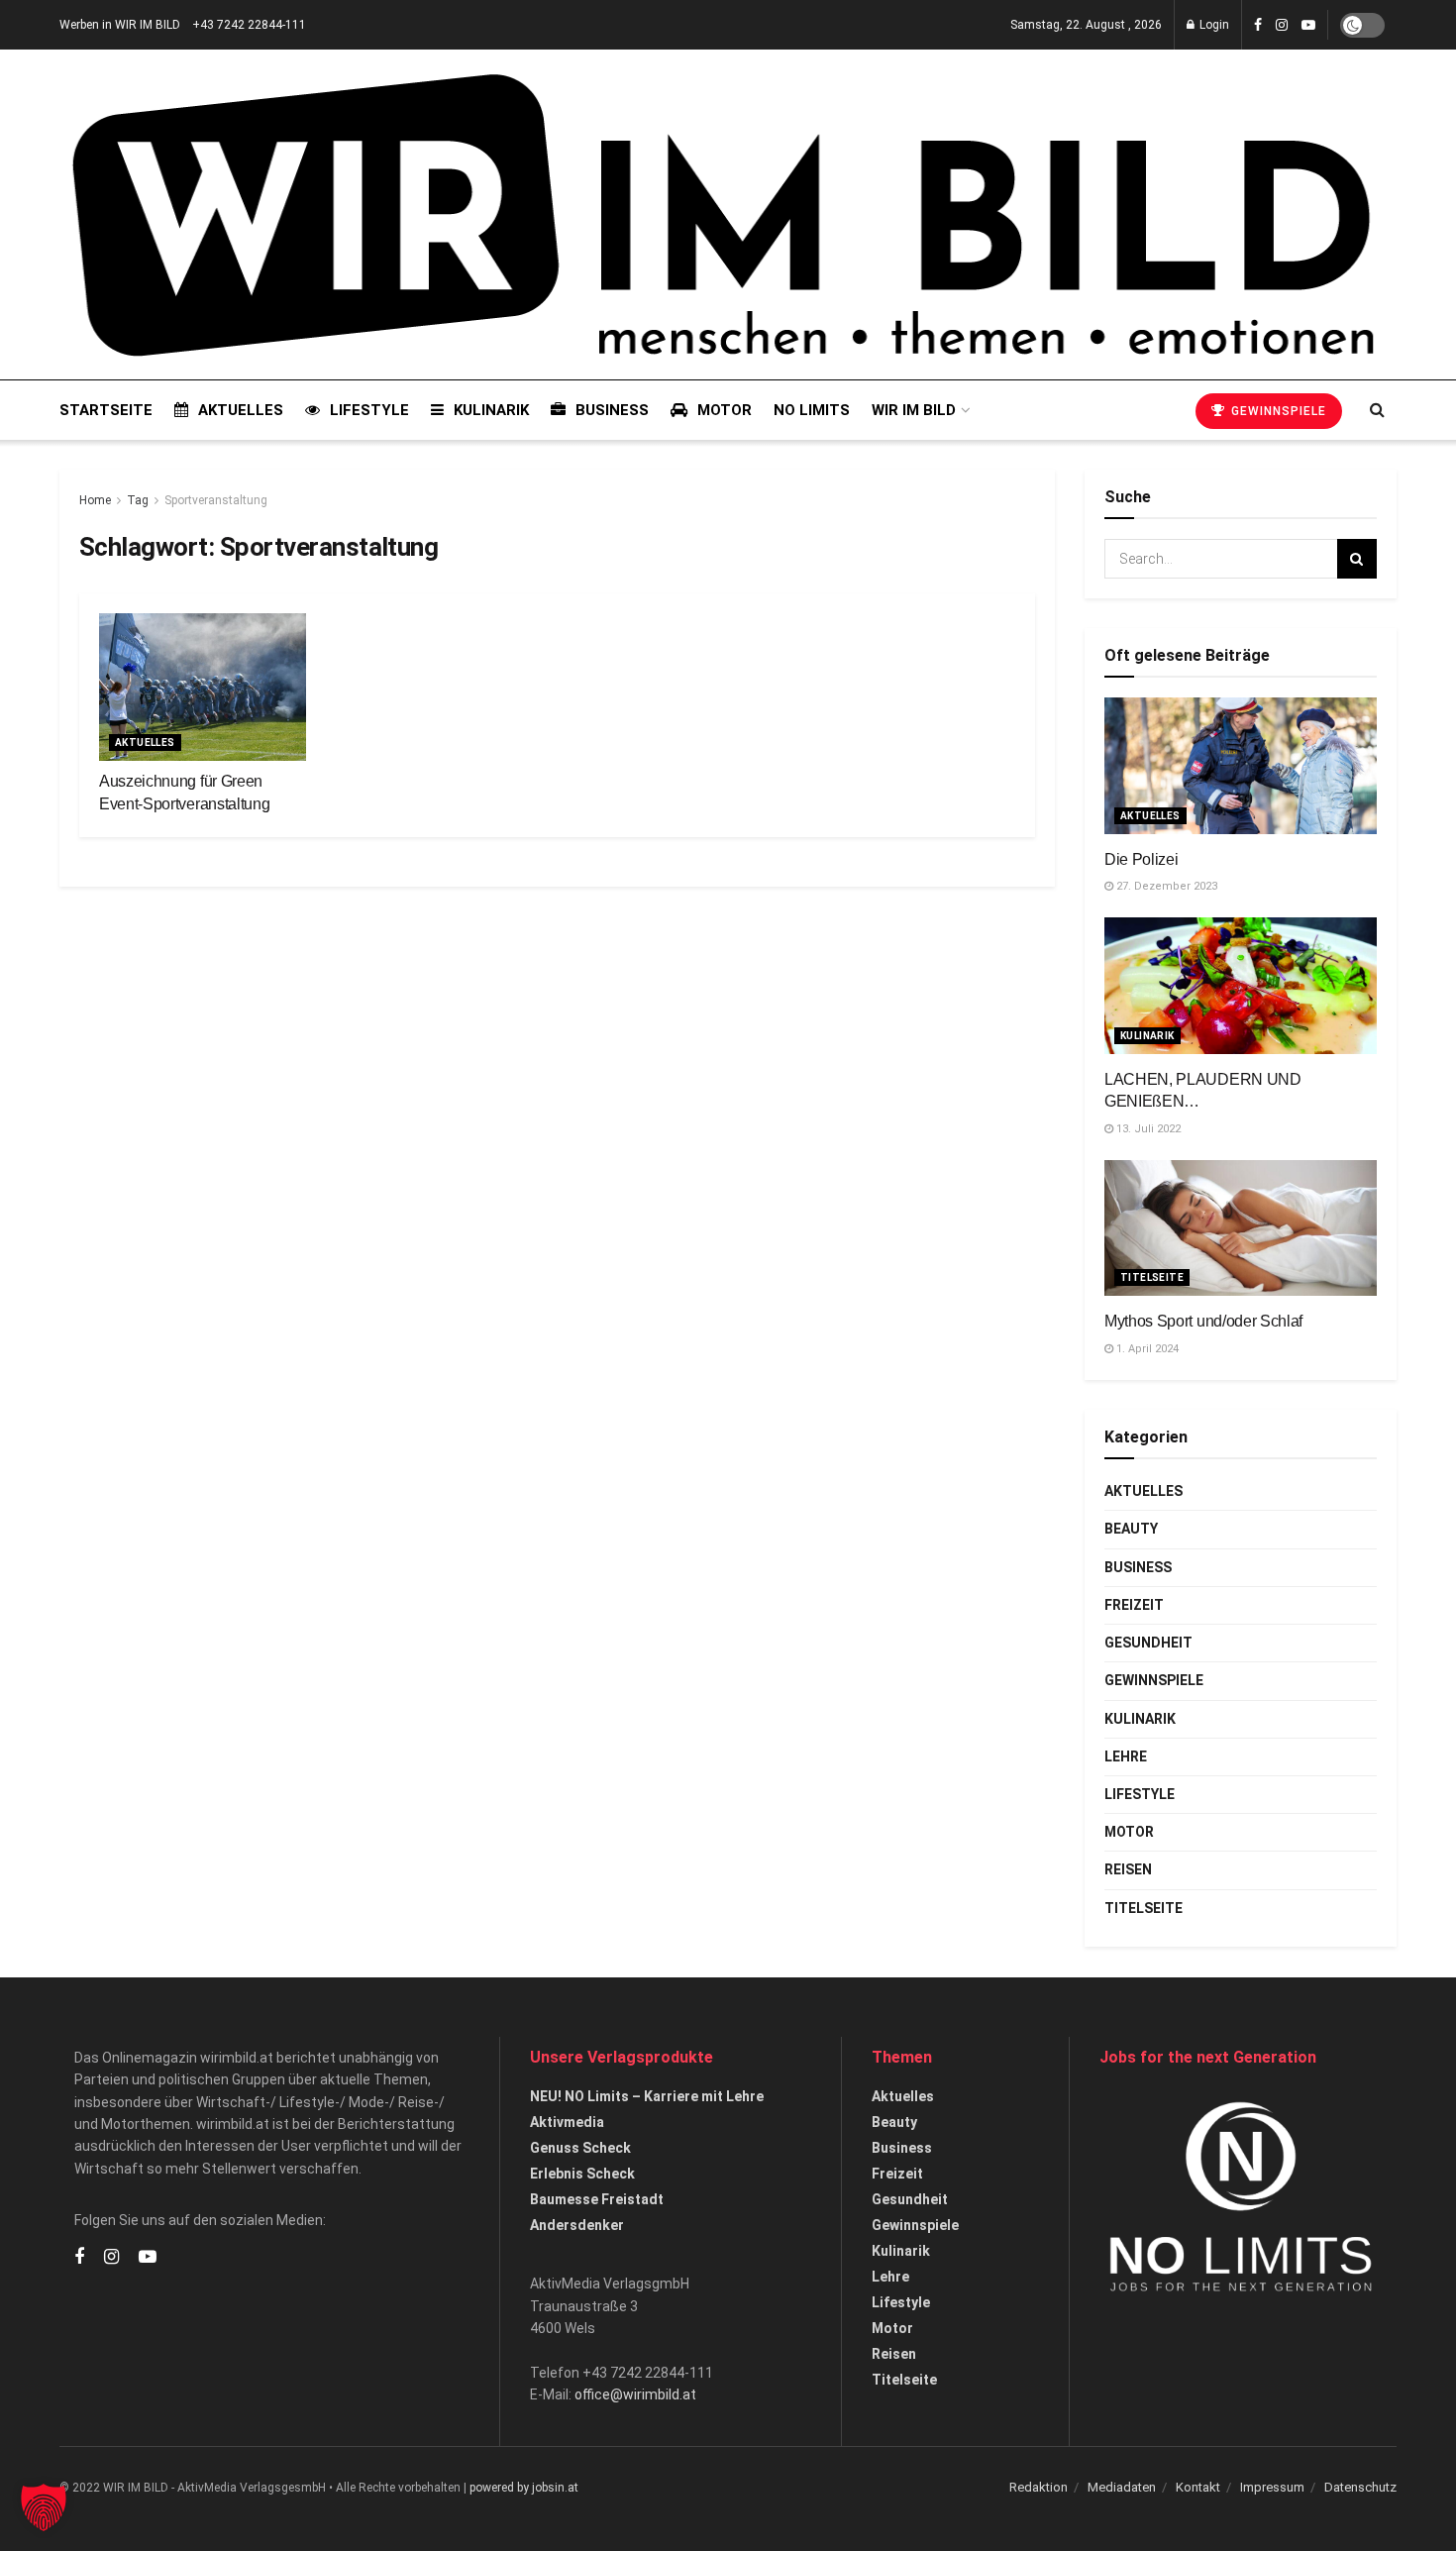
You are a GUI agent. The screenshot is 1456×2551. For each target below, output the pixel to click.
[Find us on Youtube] (1308, 25)
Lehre (1126, 1756)
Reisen (1128, 1869)
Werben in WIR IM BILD (120, 25)
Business (612, 410)
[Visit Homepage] (722, 215)
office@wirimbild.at (635, 2394)
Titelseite (1152, 1277)
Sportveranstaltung (216, 500)
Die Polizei (1141, 859)
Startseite (106, 410)
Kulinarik (491, 410)
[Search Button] (1377, 410)
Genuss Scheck (580, 2148)
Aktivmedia (567, 2122)
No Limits (812, 410)
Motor (725, 410)
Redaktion (1039, 2487)
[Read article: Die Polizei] (1241, 766)
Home (95, 500)
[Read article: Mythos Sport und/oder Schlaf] (1241, 1228)
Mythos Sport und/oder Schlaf (1203, 1321)
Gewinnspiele (1277, 411)
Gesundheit (1148, 1643)
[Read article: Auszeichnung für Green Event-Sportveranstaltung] (203, 687)
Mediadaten (1122, 2487)
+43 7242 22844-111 (249, 25)
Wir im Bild (914, 410)
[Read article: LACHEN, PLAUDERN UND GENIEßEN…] (1241, 986)
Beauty (1131, 1529)
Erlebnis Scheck (582, 2174)
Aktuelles (241, 410)
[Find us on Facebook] (1258, 25)
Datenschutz (1360, 2487)
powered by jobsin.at (524, 2488)
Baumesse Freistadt (597, 2199)
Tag (138, 500)
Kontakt (1198, 2487)
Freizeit (1134, 1605)
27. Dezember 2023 (1165, 886)
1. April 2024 (1146, 1349)
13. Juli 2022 (1147, 1129)
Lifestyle (369, 410)
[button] (44, 2507)
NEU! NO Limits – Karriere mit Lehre (647, 2096)
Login (1213, 25)
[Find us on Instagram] (1282, 25)
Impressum (1272, 2487)
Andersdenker (577, 2225)
